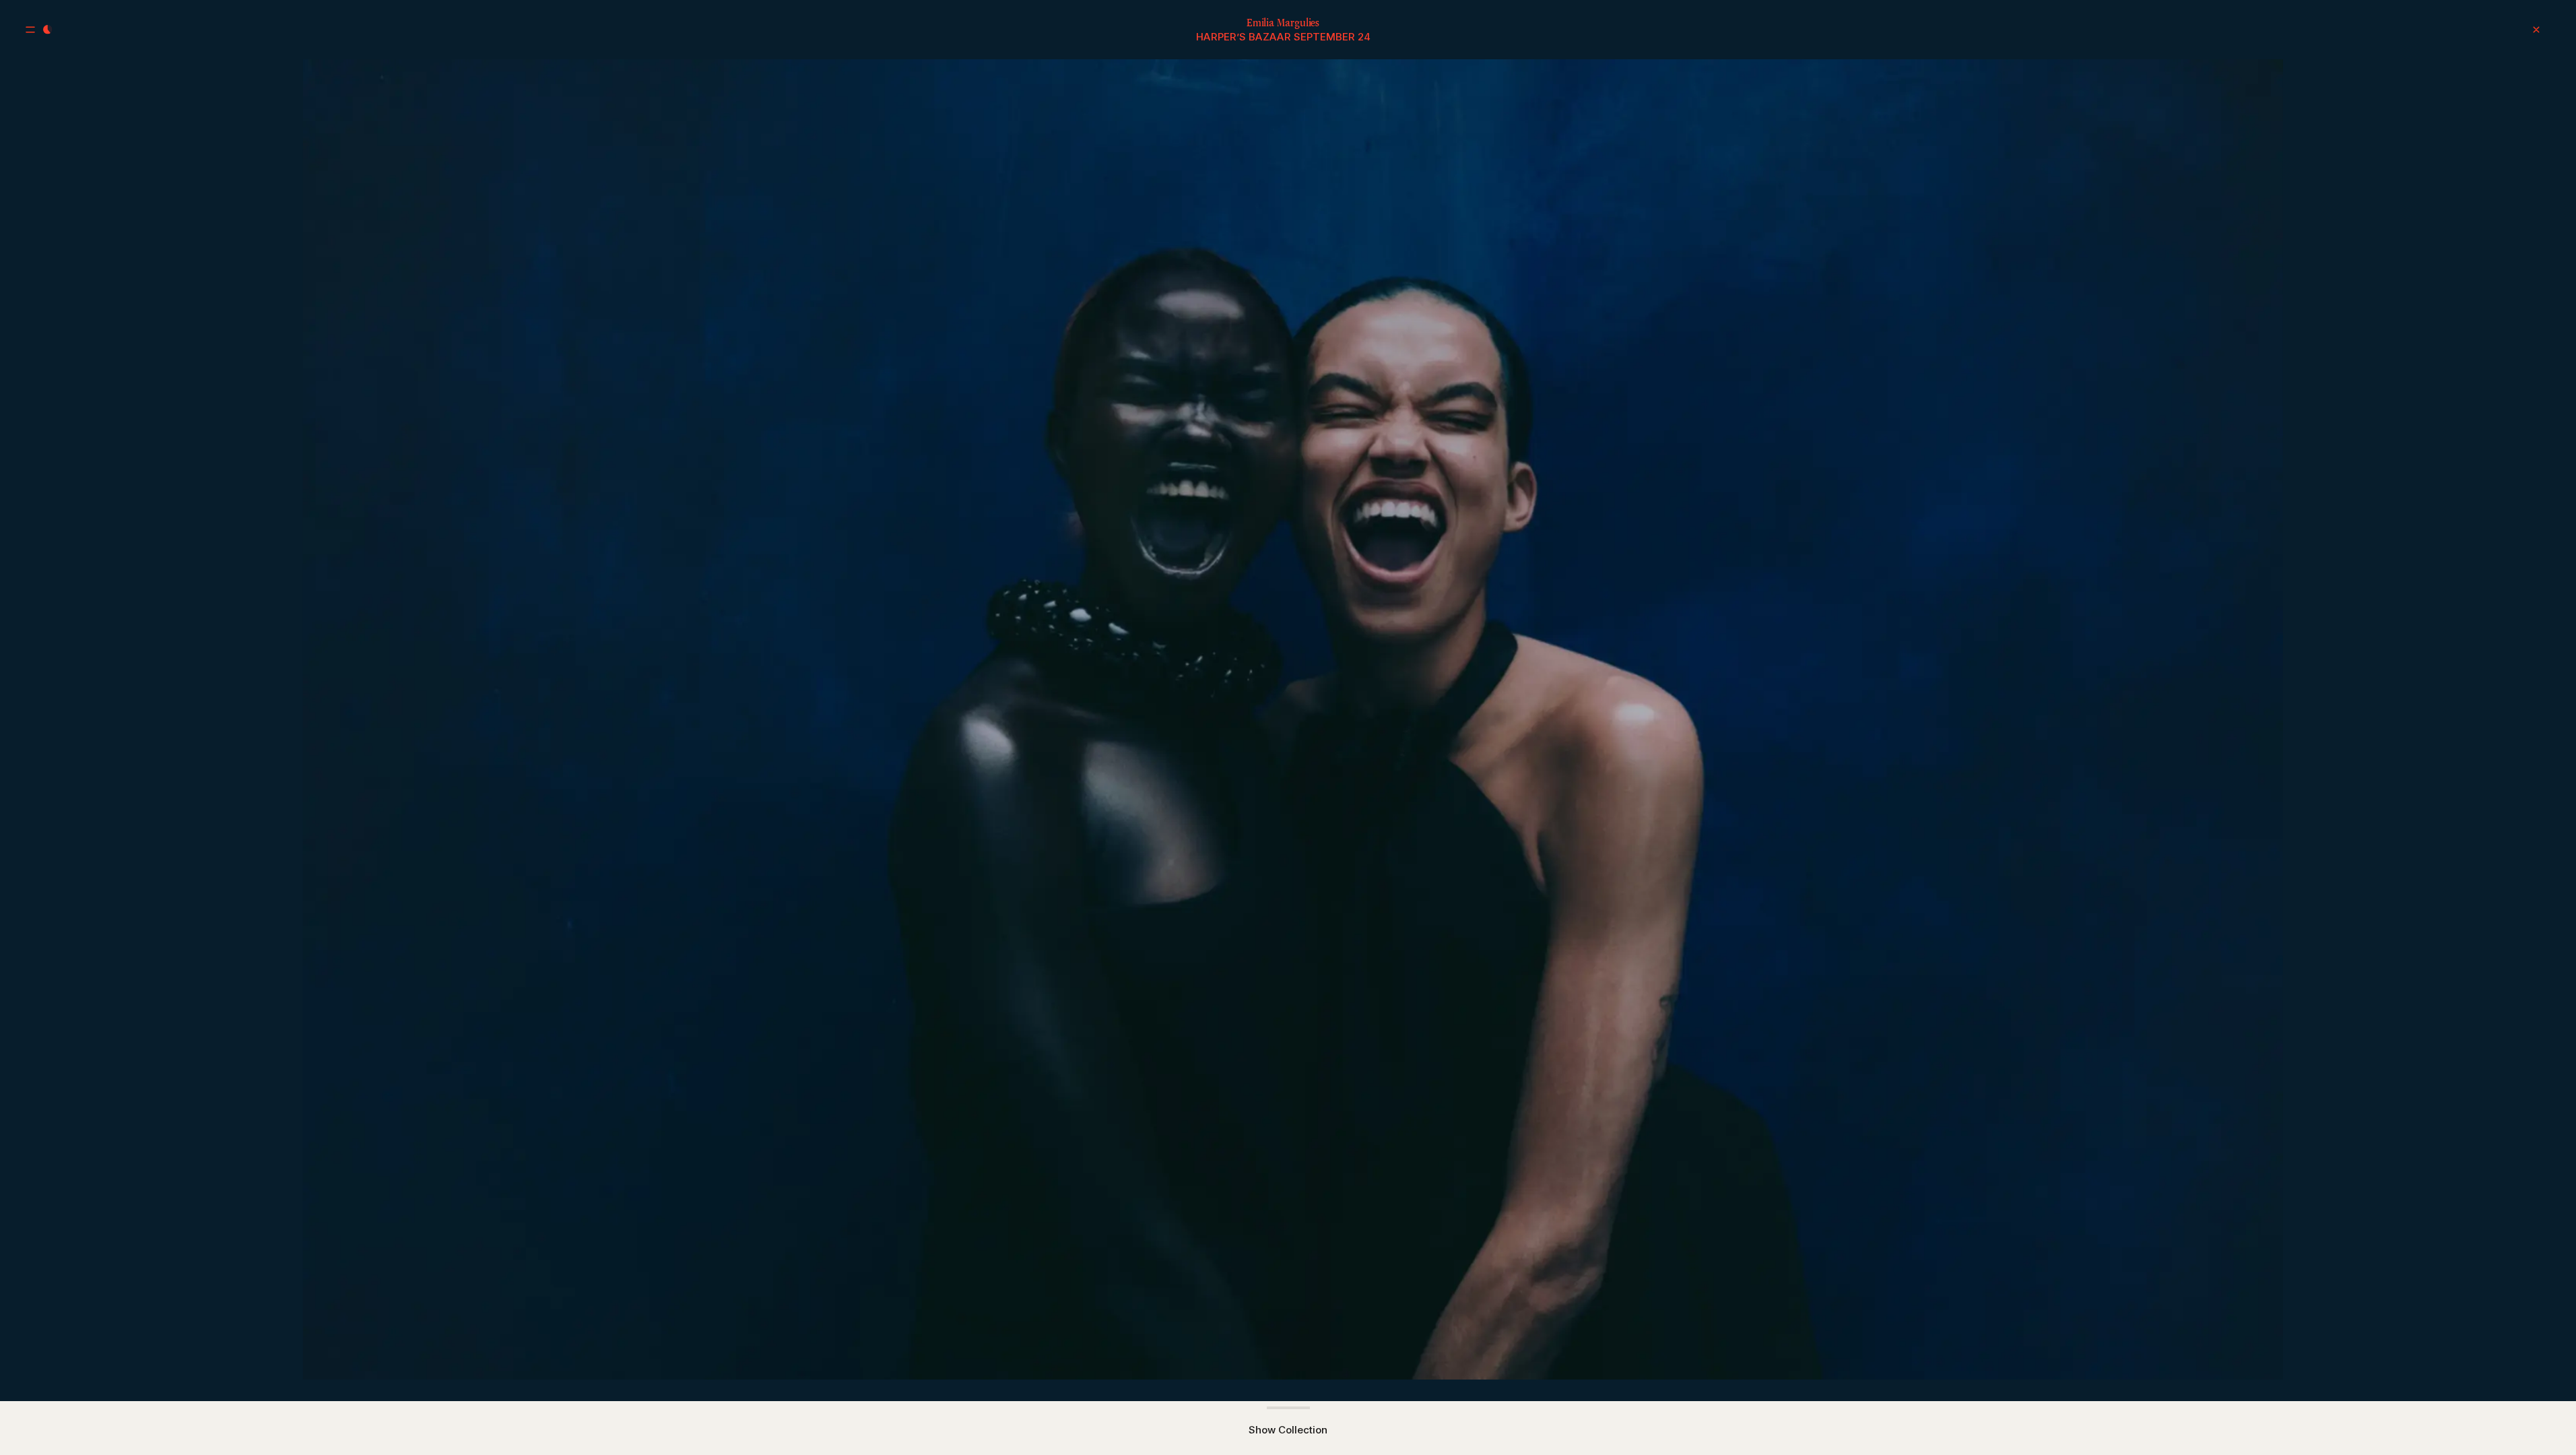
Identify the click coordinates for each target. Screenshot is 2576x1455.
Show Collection (1288, 1430)
